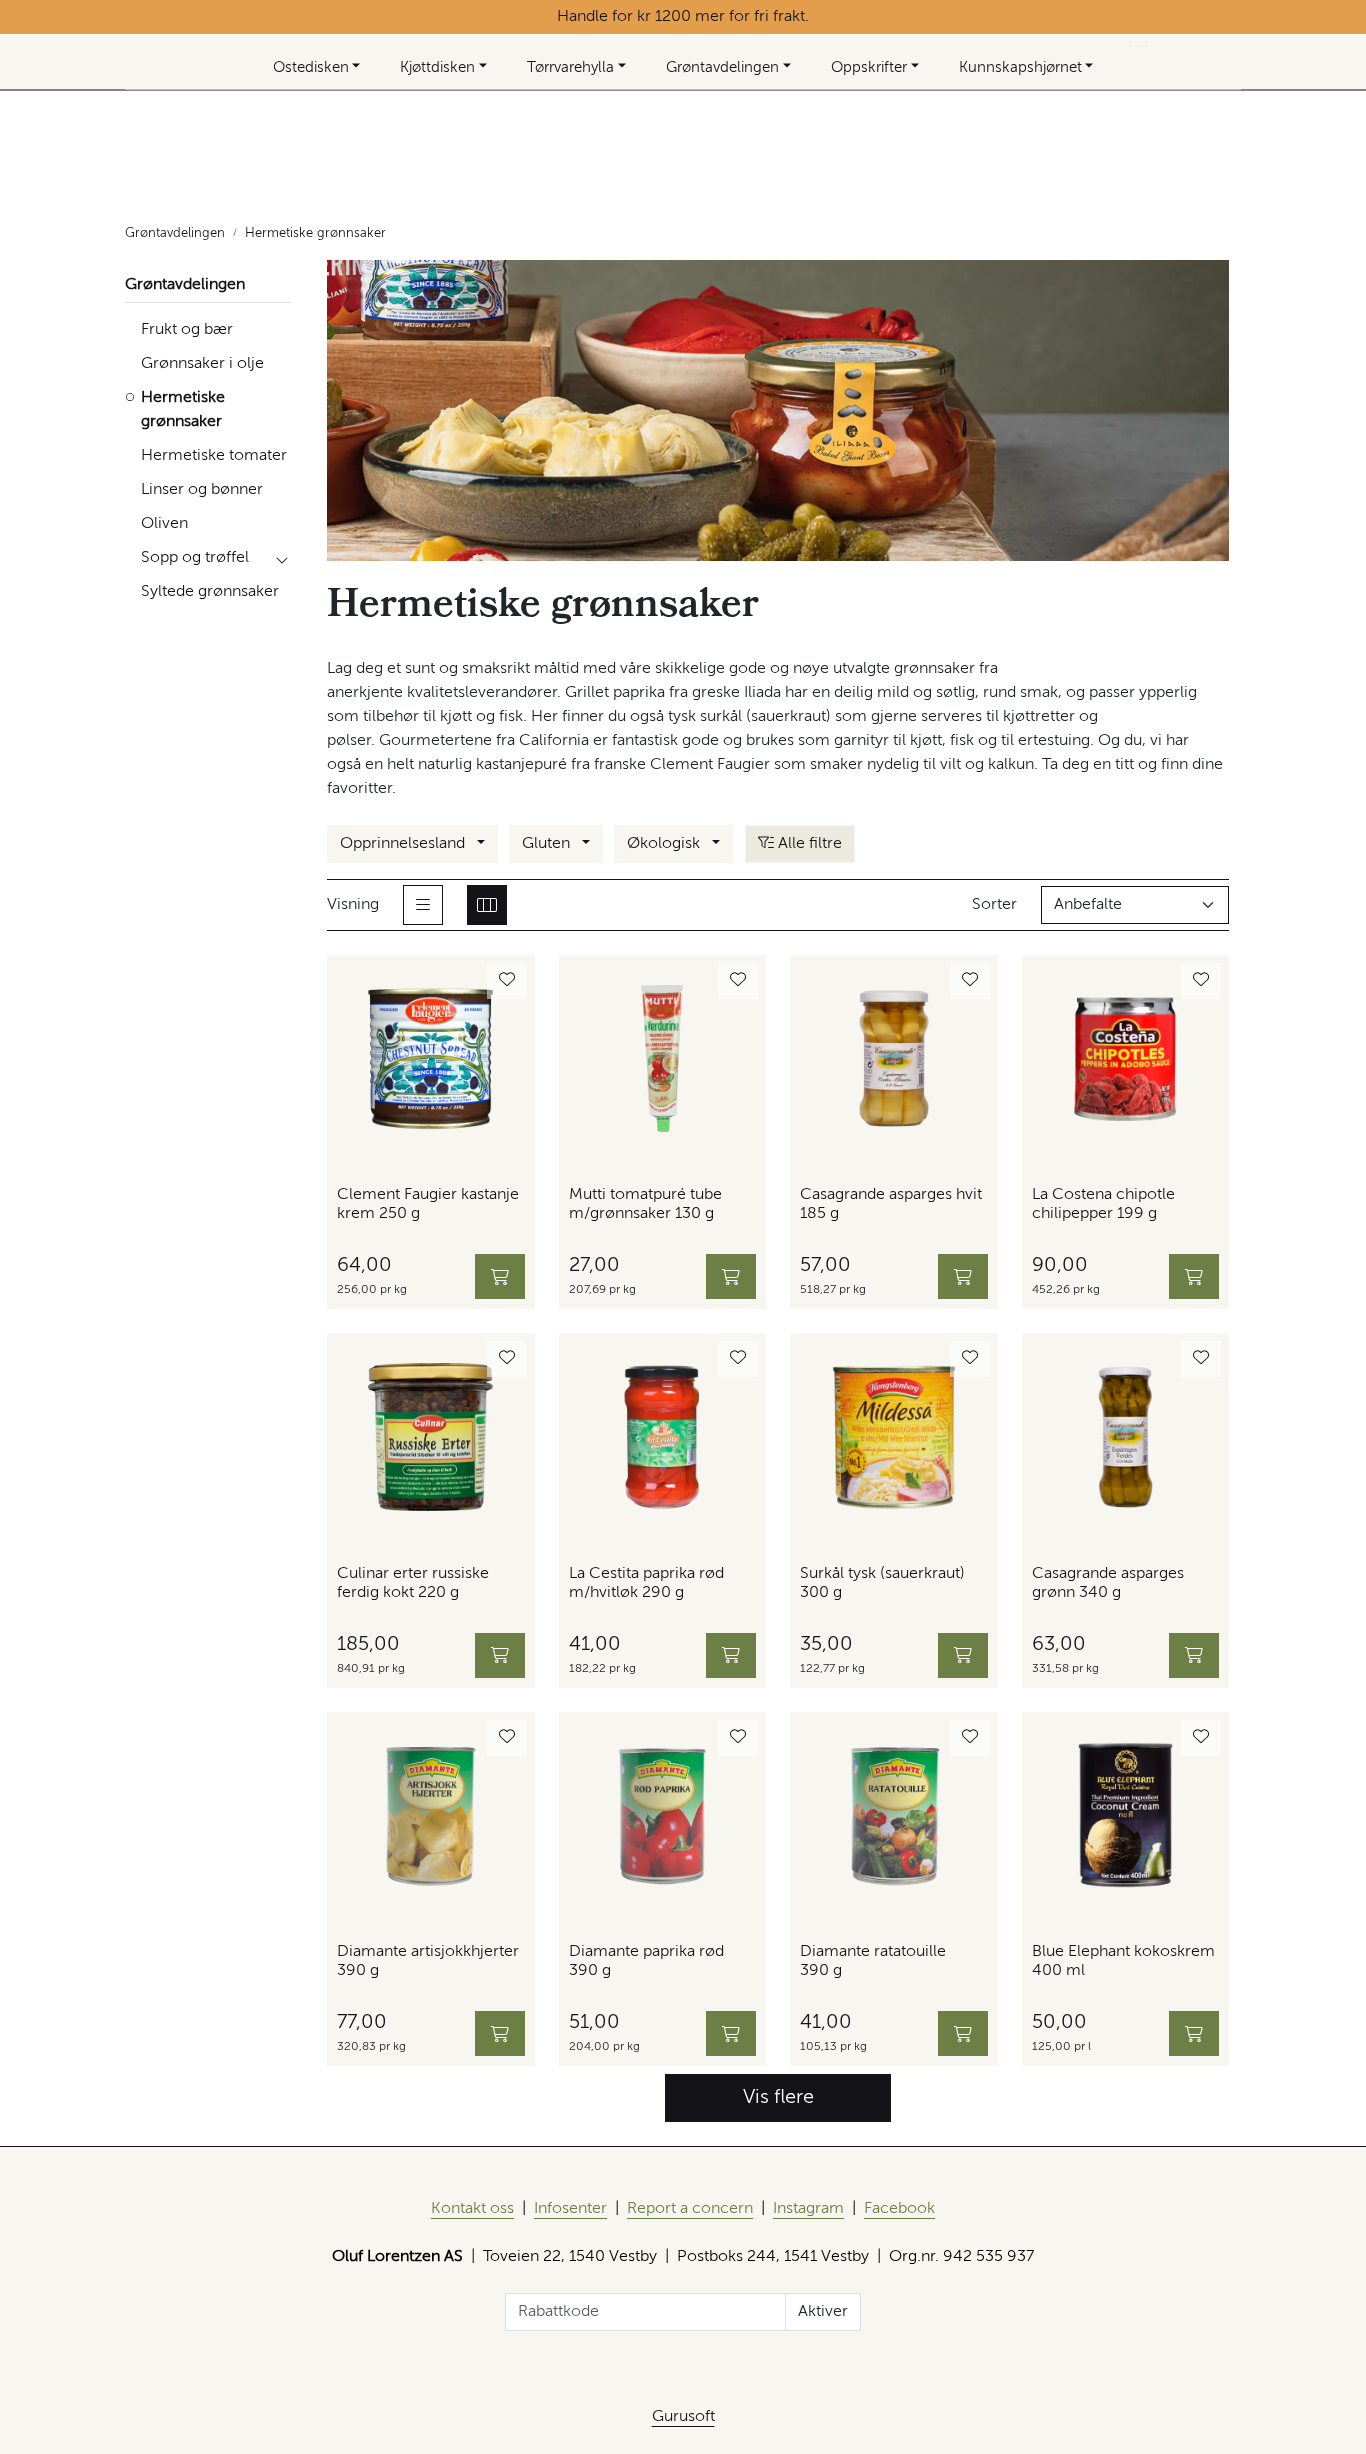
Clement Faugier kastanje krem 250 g (428, 1204)
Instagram (808, 2209)
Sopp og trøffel (195, 558)
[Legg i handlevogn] (500, 1276)
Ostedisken (311, 67)
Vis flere (778, 2098)
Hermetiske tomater (214, 456)
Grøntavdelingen (722, 67)
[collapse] (281, 558)
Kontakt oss (472, 2209)
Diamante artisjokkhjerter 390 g (428, 1961)
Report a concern (690, 2209)
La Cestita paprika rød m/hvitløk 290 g (646, 1583)
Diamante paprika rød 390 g (646, 1961)
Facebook (899, 2209)
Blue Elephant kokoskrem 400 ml (1123, 1961)
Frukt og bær (187, 330)
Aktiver (823, 2312)
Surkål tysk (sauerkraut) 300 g (882, 1583)
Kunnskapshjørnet (1020, 67)
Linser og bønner (202, 490)
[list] (423, 905)
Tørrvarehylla (570, 67)
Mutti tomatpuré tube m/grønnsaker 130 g (645, 1204)
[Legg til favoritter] (507, 981)
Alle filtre (808, 844)
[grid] (487, 905)
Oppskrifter (869, 67)
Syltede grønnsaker (210, 592)
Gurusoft (683, 2417)
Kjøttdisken (437, 67)
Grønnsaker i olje (202, 364)
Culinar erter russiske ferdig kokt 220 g (413, 1583)
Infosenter (570, 2209)
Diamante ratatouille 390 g (873, 1961)
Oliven (164, 524)
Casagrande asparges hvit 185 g (891, 1204)
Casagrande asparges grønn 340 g (1108, 1583)
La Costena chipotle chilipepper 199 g (1103, 1204)
